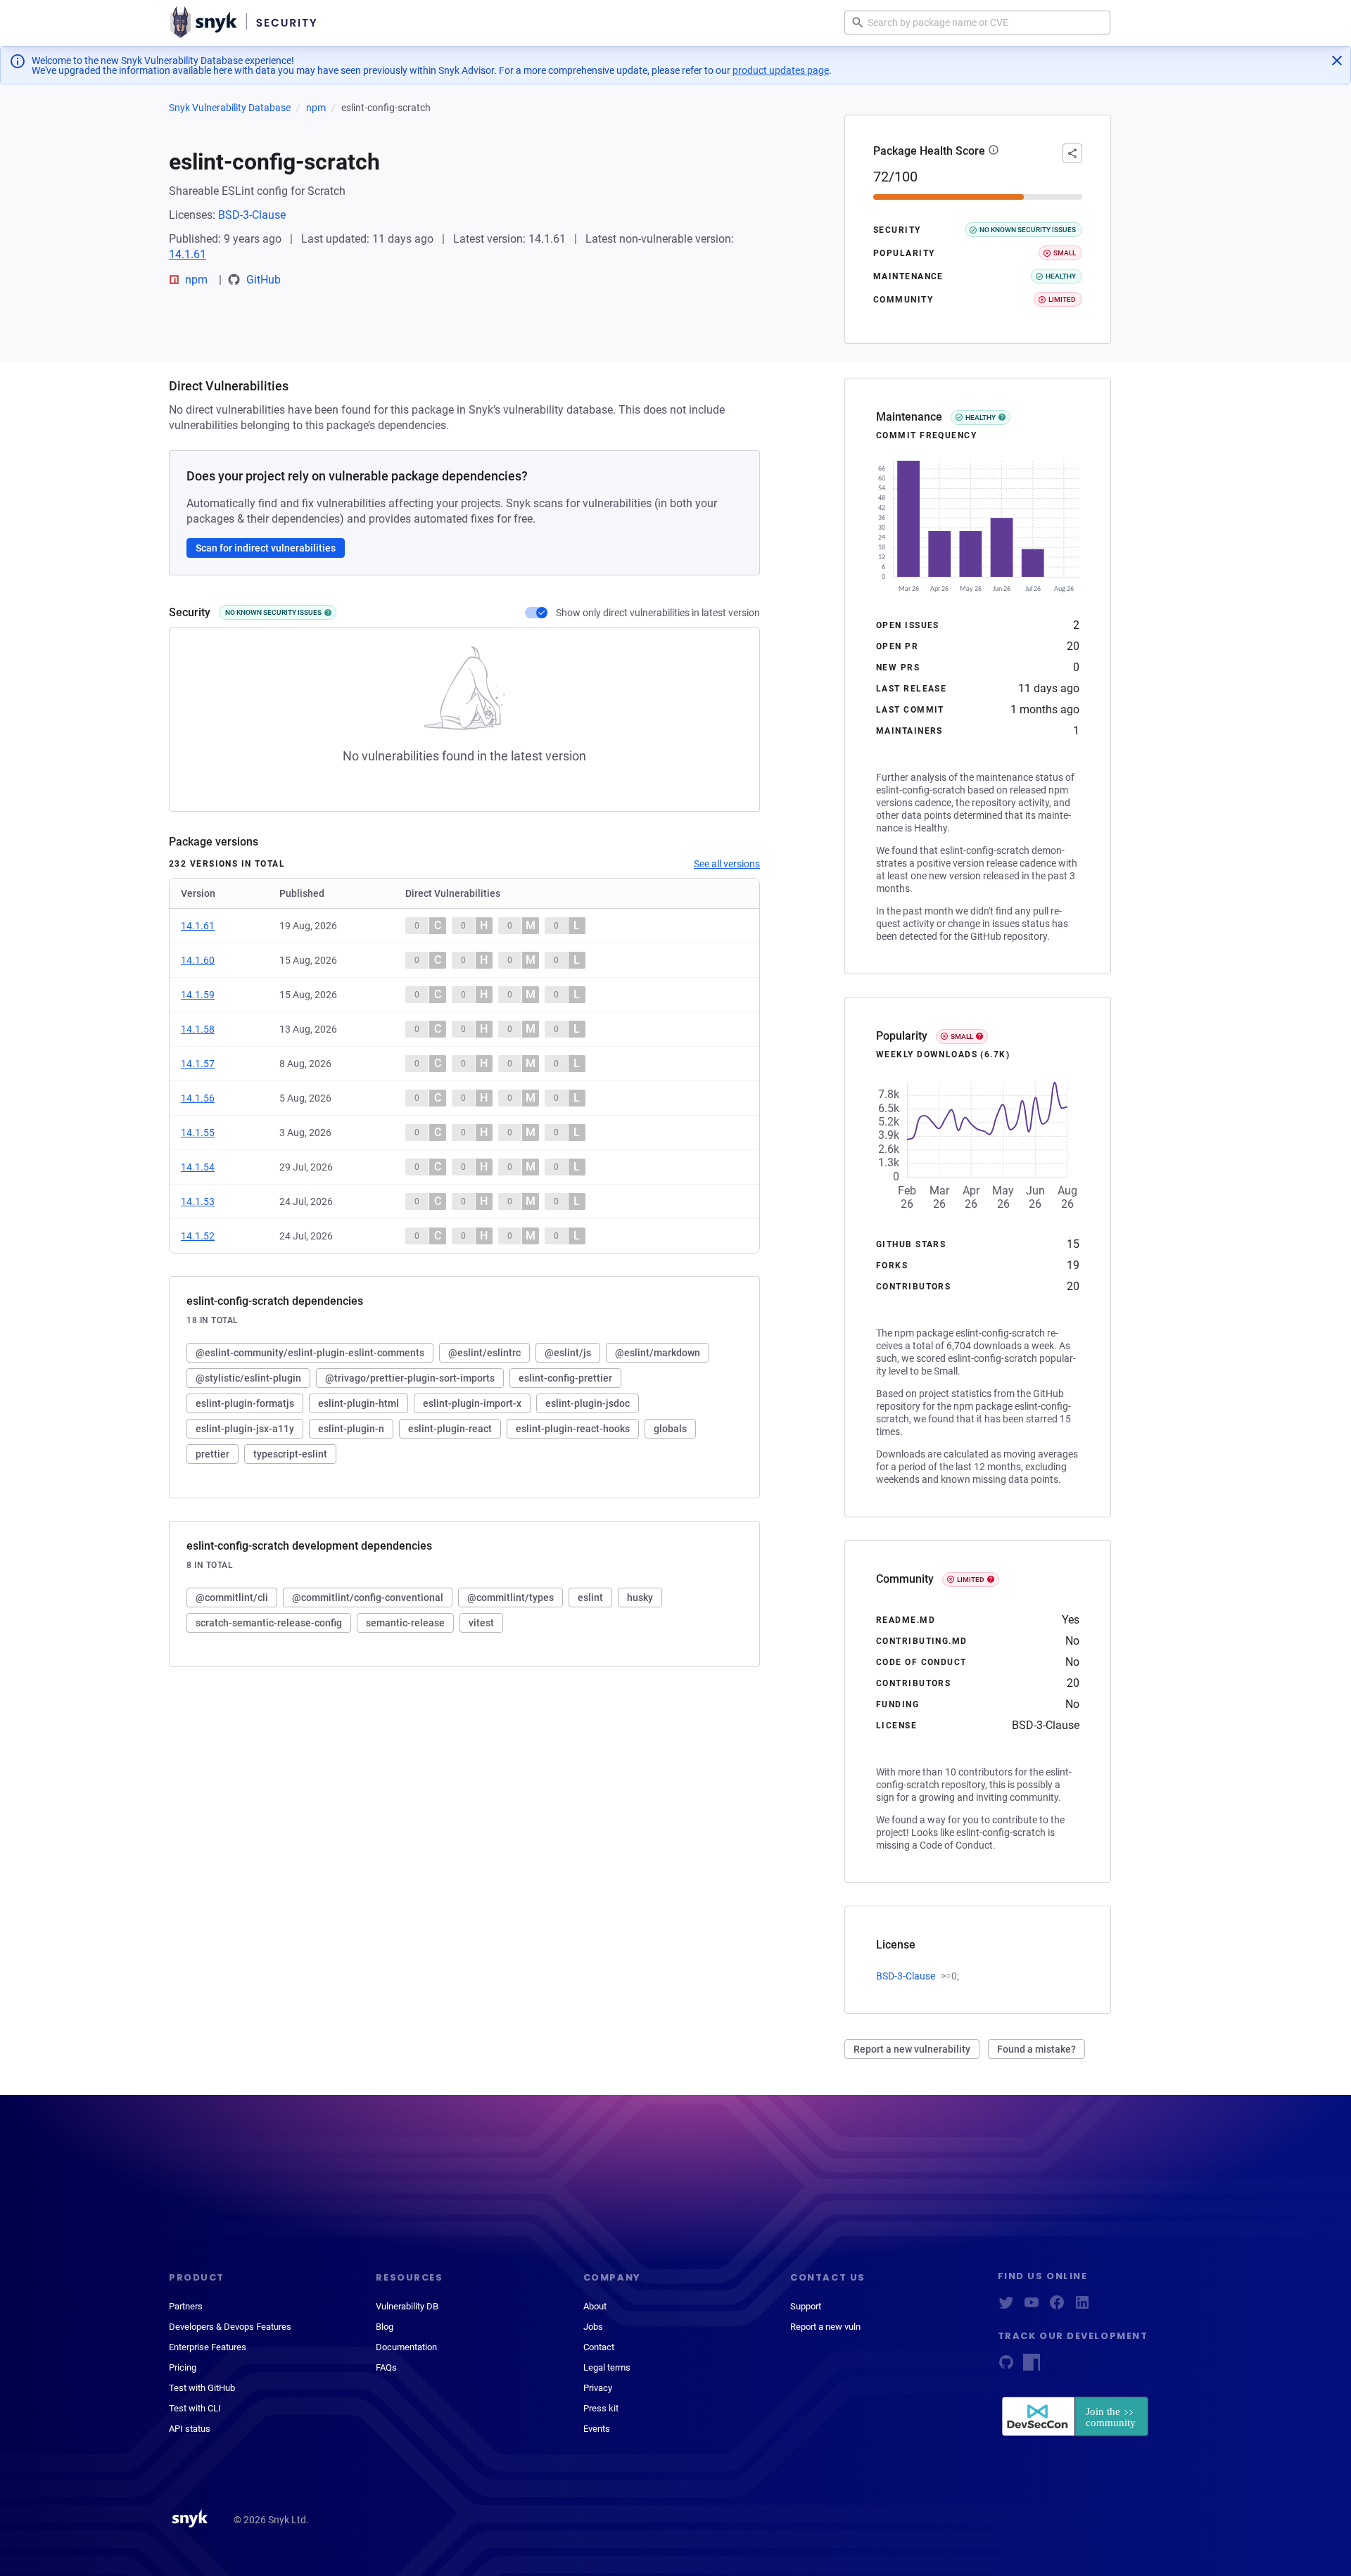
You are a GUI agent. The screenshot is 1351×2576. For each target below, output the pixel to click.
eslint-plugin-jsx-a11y (245, 1429)
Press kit (601, 2408)
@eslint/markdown (658, 1353)
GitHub (264, 280)
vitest (481, 1623)
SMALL (962, 1037)
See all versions (727, 864)
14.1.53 (198, 1201)
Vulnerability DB (407, 2306)
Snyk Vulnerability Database (230, 108)
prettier (213, 1454)
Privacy (598, 2388)
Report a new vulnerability (912, 2049)
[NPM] (1032, 2367)
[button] (994, 151)
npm (316, 108)
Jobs (593, 2327)
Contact (599, 2347)
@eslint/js (568, 1353)
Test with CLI (195, 2408)
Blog (385, 2327)
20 (1073, 646)
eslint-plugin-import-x (472, 1403)
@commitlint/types (510, 1598)
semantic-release (405, 1623)
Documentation (406, 2347)
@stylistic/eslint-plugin (248, 1378)
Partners (186, 2306)
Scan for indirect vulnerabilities (266, 548)
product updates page (781, 70)
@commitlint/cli (232, 1598)
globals (670, 1429)
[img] (328, 613)
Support (806, 2306)
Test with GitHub (202, 2388)
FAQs (386, 2367)
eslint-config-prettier (565, 1378)
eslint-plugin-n (351, 1429)
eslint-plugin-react (450, 1429)
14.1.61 (188, 254)
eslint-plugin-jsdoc (588, 1403)
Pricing (183, 2367)
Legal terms (607, 2367)
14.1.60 (198, 960)
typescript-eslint (290, 1454)
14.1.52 (198, 1236)
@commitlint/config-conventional (368, 1598)
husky (640, 1598)
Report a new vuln (825, 2327)
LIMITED (971, 1580)
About (595, 2306)
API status (190, 2429)
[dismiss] (1337, 60)
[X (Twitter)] (1006, 2307)
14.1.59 (198, 995)
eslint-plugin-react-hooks (573, 1429)
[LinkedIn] (1082, 2307)
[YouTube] (1032, 2307)
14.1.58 (198, 1029)
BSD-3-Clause (252, 215)
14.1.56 (198, 1098)
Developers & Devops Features (230, 2327)
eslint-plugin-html (359, 1403)
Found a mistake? (1036, 2049)
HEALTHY (981, 417)
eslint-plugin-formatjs (245, 1403)
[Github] (1006, 2367)
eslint (590, 1598)
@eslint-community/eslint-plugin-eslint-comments (310, 1353)
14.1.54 (198, 1167)
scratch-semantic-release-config (269, 1623)
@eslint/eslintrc (484, 1353)
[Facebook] (1057, 2307)
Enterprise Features (208, 2347)
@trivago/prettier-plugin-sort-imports (410, 1378)
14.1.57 (198, 1064)
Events (597, 2429)
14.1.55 (198, 1133)
